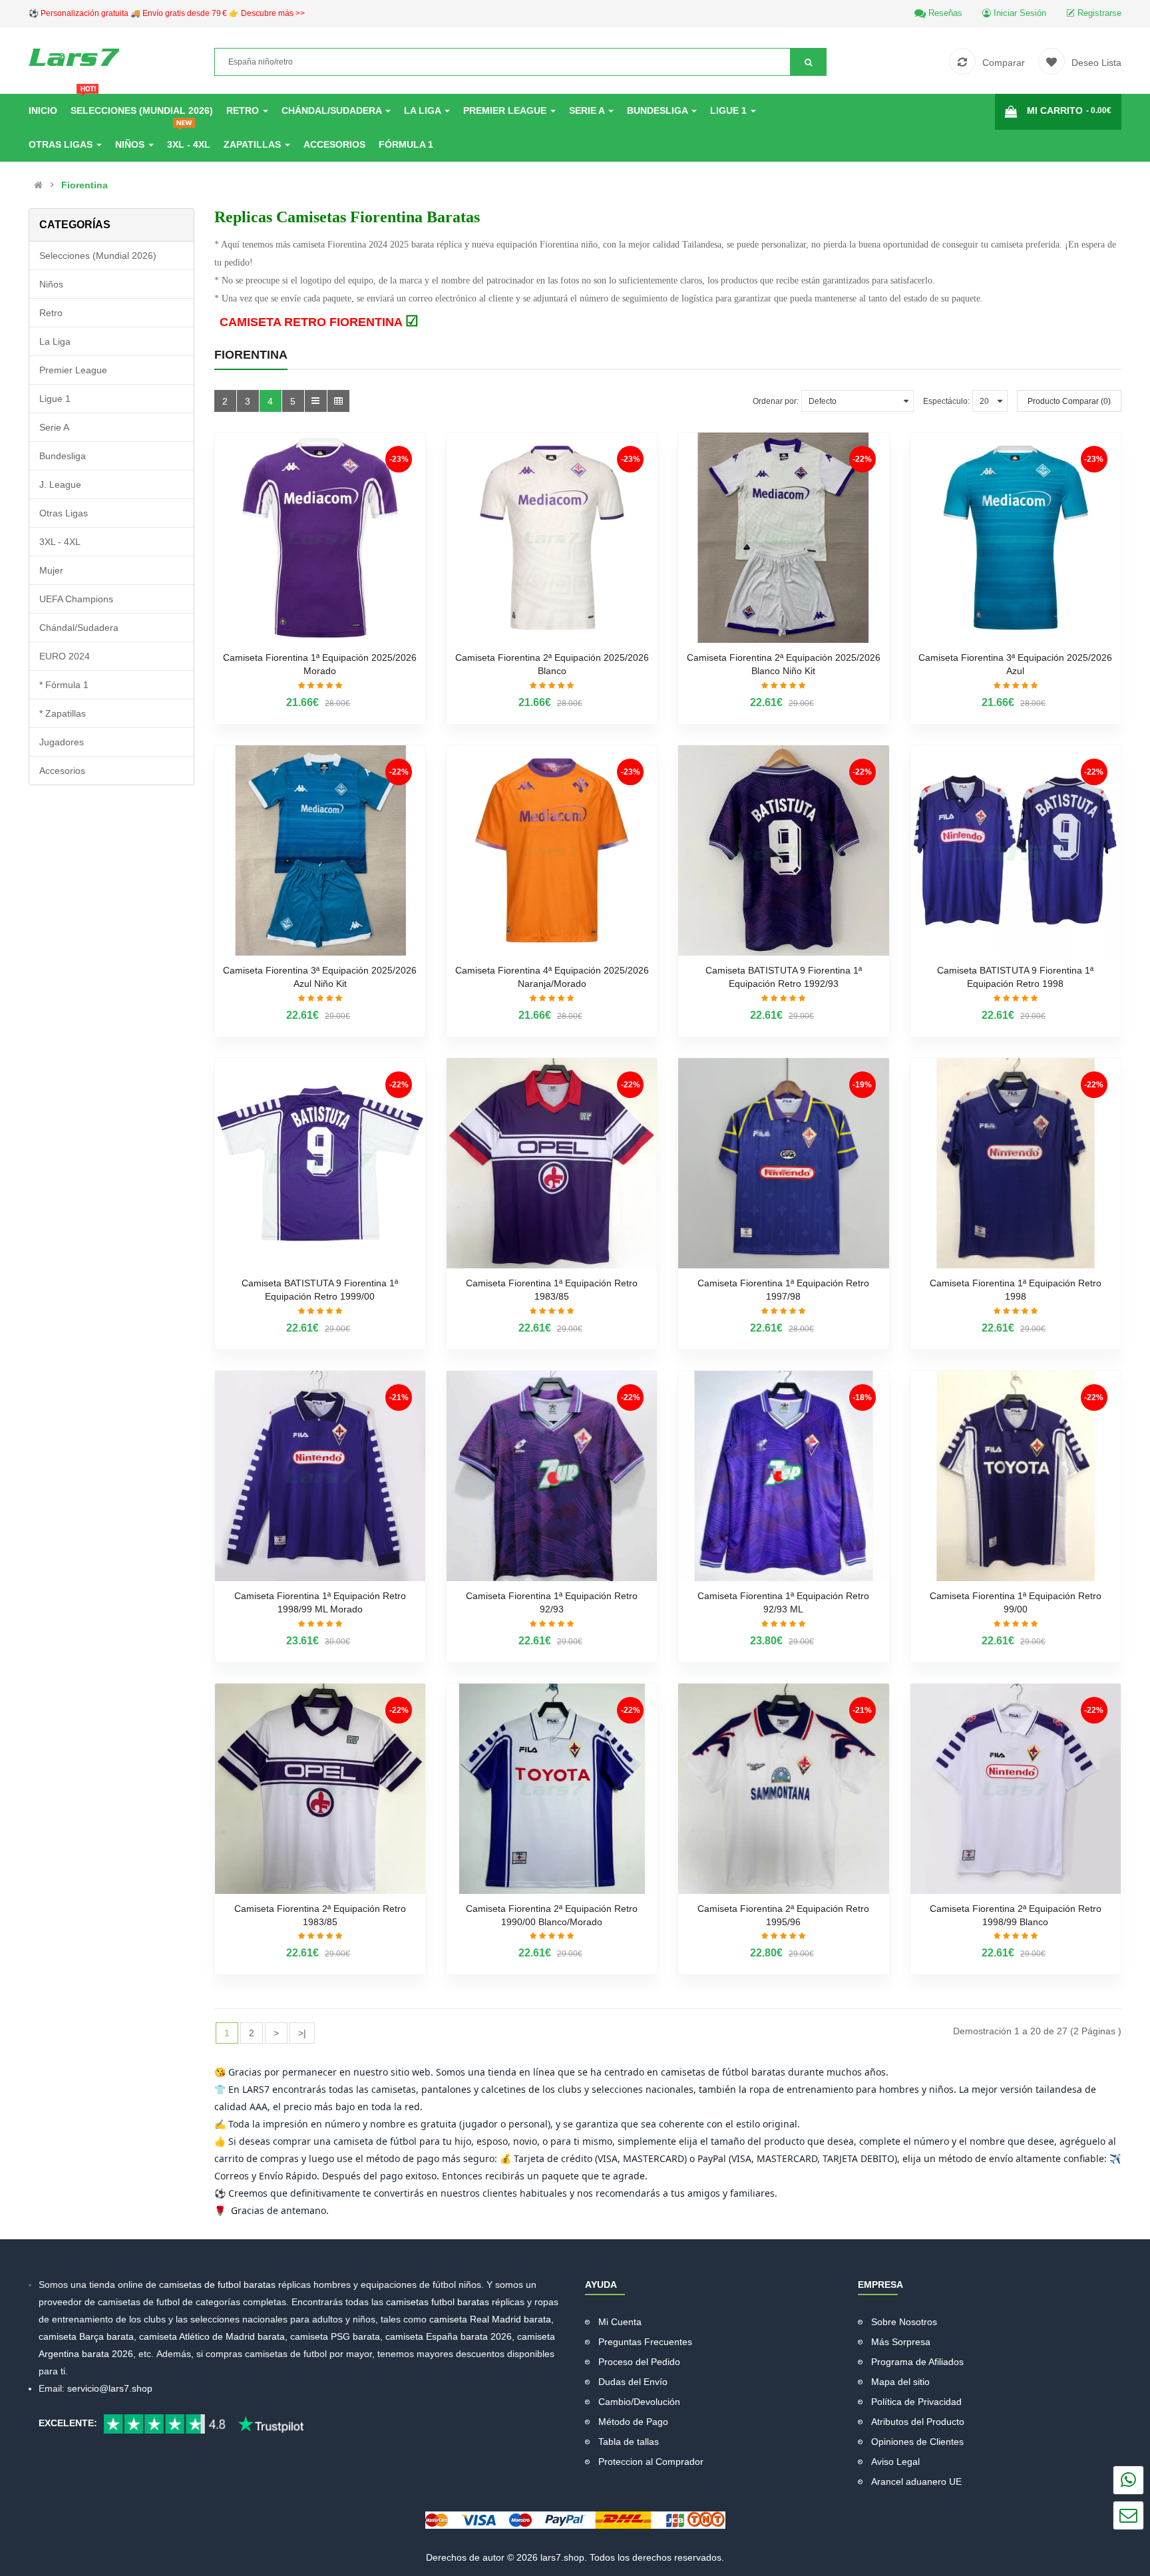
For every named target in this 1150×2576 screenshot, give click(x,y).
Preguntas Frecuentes (645, 2342)
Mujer (51, 570)
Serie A (54, 427)
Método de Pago (633, 2422)
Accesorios (62, 771)
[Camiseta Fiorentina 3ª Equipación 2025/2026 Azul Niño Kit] (320, 850)
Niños (51, 284)
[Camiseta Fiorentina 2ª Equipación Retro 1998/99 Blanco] (1016, 1789)
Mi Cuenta (620, 2322)
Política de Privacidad (916, 2402)
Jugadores (62, 742)
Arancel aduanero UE (916, 2482)
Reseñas (944, 13)
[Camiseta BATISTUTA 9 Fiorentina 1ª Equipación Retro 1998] (1016, 850)
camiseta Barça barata (86, 2336)
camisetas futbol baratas (438, 2302)
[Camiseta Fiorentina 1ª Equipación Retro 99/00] (1016, 1476)
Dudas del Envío (633, 2382)
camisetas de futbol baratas (219, 2285)
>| (302, 2033)
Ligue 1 (55, 399)
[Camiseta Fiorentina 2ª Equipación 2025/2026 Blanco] (552, 538)
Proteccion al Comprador (651, 2462)
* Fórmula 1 (64, 685)
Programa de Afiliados (917, 2362)
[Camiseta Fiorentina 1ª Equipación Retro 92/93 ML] (783, 1476)
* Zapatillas (63, 713)
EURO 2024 (65, 656)
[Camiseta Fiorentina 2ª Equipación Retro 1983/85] (320, 1789)
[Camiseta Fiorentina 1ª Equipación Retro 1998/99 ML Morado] (320, 1476)
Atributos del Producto (918, 2422)
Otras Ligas (64, 513)
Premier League (73, 370)
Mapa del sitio (900, 2382)
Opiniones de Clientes (917, 2442)
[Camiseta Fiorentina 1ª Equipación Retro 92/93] (552, 1476)
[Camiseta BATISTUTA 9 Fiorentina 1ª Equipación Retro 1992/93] (783, 850)
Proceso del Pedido (639, 2362)
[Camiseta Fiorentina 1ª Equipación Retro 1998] (1016, 1163)
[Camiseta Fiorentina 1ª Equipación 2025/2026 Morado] (320, 538)
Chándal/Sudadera (79, 628)
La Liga (55, 341)
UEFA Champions (76, 599)
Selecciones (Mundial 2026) (98, 256)
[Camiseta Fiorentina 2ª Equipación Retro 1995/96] (783, 1789)
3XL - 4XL (60, 542)
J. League (60, 484)
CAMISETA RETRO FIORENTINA (319, 322)
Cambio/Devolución (639, 2402)
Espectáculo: (946, 401)
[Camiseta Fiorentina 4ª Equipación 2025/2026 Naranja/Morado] (552, 850)
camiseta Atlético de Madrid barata (212, 2336)
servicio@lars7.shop (110, 2388)
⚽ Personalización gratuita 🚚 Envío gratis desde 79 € (167, 13)
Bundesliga (63, 456)
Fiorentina (85, 185)
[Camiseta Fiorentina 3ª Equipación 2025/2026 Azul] (1016, 538)
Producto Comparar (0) (1069, 401)
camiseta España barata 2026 (449, 2336)
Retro (51, 313)
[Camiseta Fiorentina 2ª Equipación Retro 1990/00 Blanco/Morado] (552, 1789)
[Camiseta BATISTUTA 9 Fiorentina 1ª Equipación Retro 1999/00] (320, 1163)
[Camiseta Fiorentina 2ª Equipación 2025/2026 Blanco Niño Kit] (783, 538)
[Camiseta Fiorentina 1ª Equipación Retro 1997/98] (783, 1163)
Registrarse (1098, 13)
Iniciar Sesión (1019, 13)
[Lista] (316, 401)
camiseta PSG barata (335, 2336)
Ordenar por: (776, 401)
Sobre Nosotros (904, 2322)
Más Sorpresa (901, 2342)
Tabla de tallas (629, 2442)
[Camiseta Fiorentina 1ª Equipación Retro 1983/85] (552, 1163)
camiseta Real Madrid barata (490, 2319)
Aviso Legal (895, 2462)
